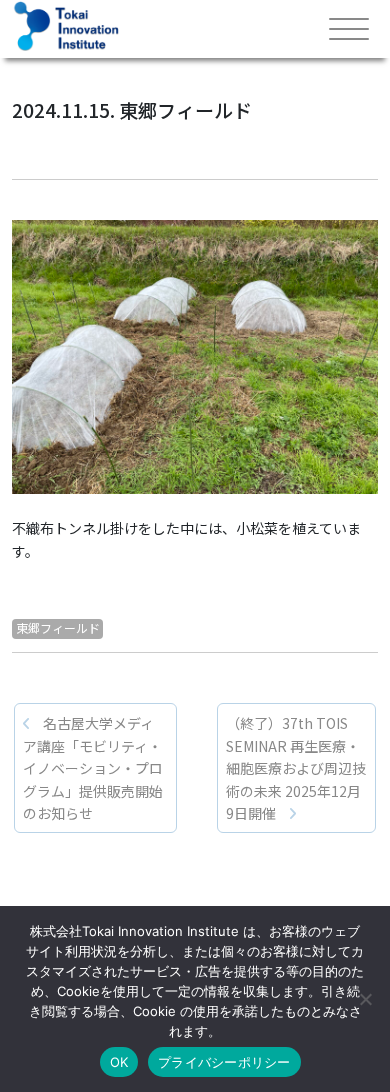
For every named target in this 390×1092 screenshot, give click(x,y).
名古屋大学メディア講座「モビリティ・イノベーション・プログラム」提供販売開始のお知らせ (93, 768)
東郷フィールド (58, 627)
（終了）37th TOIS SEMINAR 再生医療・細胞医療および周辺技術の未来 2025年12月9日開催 (296, 768)
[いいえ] (365, 999)
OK (119, 1062)
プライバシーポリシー (224, 1062)
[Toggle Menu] (349, 30)
